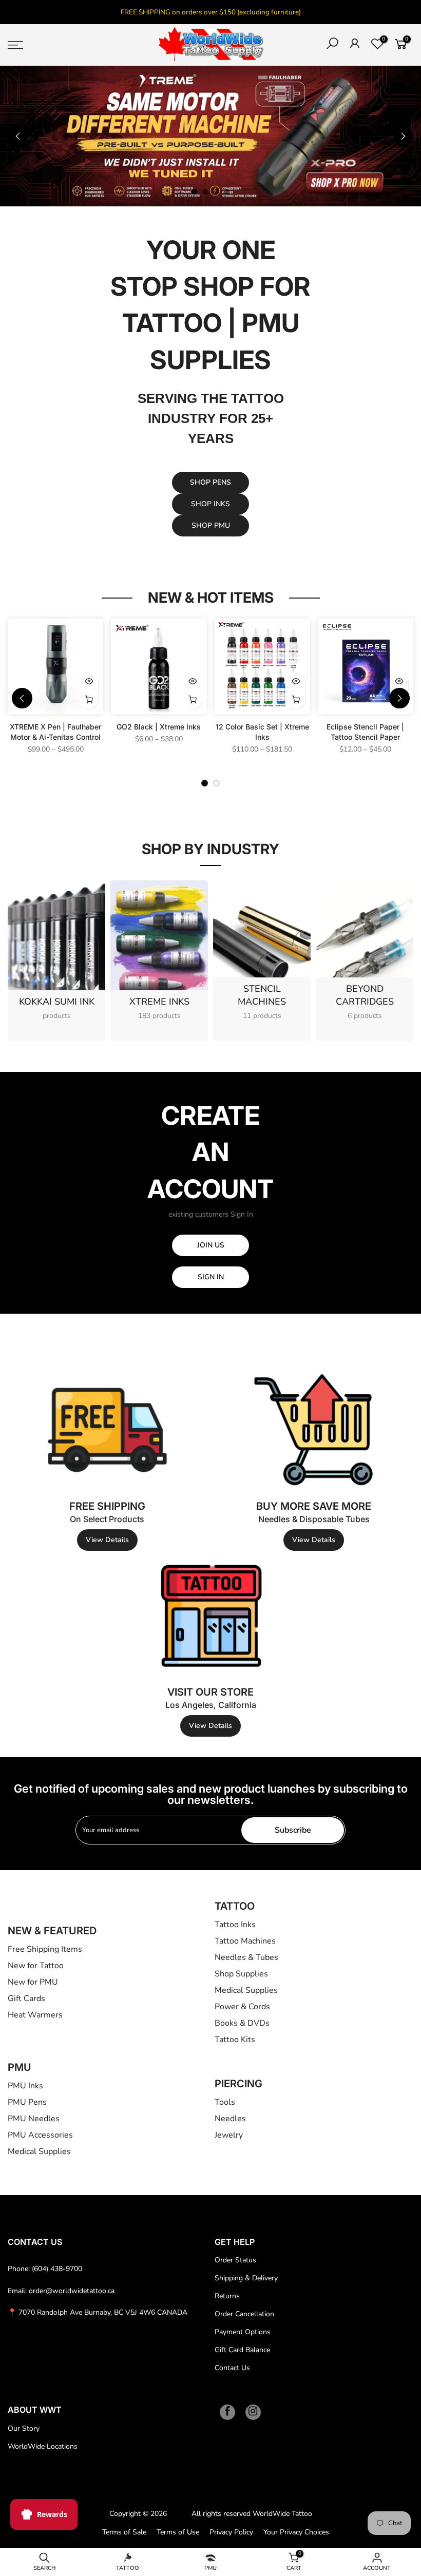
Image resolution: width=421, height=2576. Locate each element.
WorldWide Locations (43, 2446)
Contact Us (232, 2368)
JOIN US (211, 1245)
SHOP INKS (210, 504)
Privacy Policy (231, 2532)
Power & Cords (242, 2007)
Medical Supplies (246, 1990)
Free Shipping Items (45, 1949)
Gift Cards (26, 1998)
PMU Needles (34, 2119)
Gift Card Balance (242, 2350)
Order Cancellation (244, 2314)
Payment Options (243, 2332)
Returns (227, 2296)
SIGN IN (211, 1277)
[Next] (403, 136)
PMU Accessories (40, 2135)
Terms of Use (178, 2532)
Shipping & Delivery (246, 2278)
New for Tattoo (36, 1966)
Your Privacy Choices (296, 2532)
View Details (107, 1540)
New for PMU (33, 1982)
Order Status (235, 2260)
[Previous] (18, 136)
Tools (225, 2102)
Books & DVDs (242, 2023)
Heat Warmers (35, 2015)
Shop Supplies (241, 1974)
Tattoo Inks (235, 1925)
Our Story (24, 2428)
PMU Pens (27, 2102)
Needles (230, 2119)
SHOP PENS (210, 482)
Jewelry (229, 2135)
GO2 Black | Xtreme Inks (159, 727)
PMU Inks (25, 2086)
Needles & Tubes (246, 1957)
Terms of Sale (124, 2532)
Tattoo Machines (245, 1941)
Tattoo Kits (235, 2040)
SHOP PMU (211, 525)
